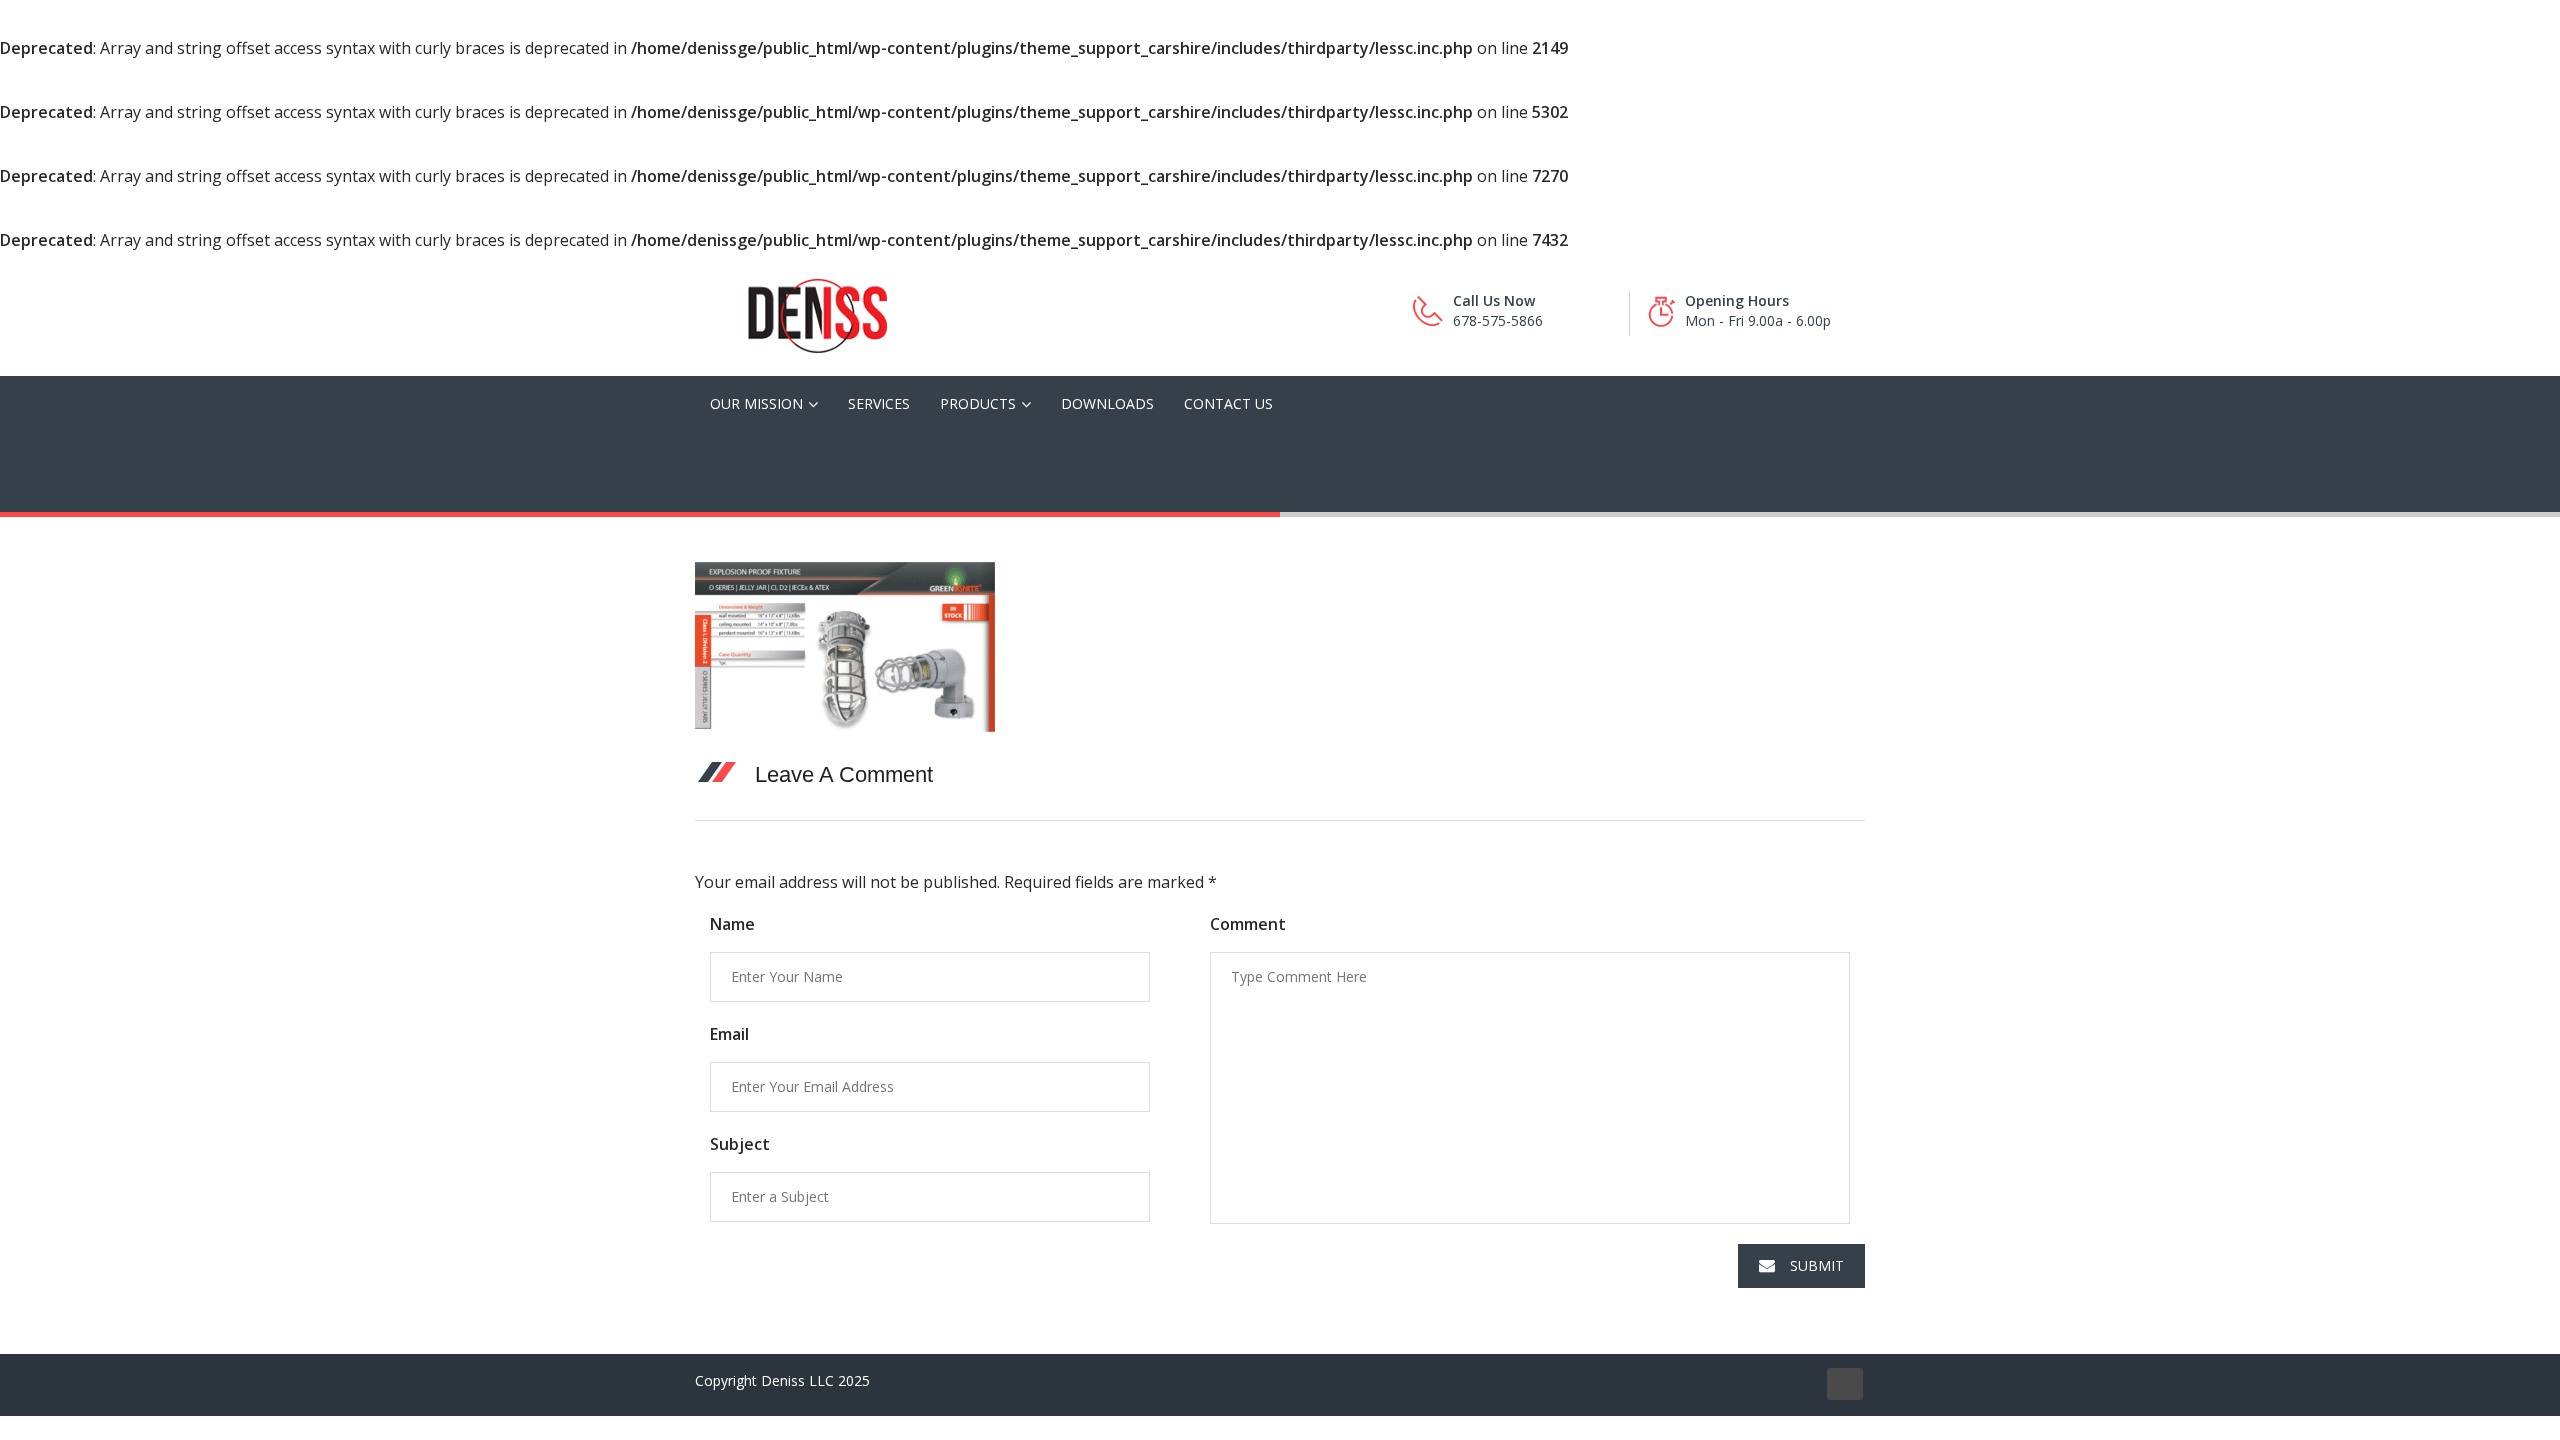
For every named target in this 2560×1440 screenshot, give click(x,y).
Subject (740, 1144)
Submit (1817, 1265)
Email (729, 1034)
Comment (1248, 924)
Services (879, 403)
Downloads (1107, 403)
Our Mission (756, 403)
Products (978, 403)
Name (732, 924)
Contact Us (1228, 403)
